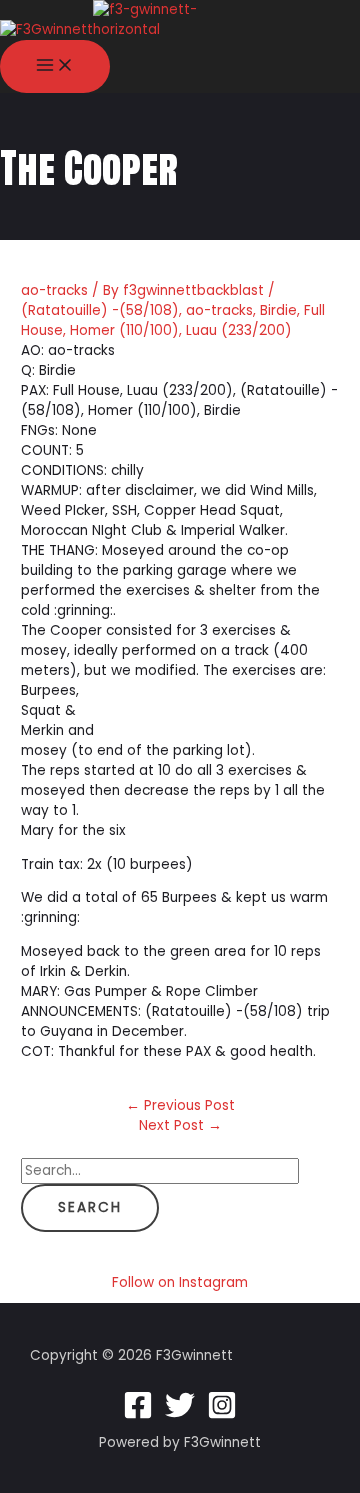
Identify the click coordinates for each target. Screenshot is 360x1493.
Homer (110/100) (124, 330)
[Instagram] (222, 1415)
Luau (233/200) (239, 330)
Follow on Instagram (180, 1282)
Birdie (278, 310)
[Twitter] (180, 1415)
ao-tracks (54, 290)
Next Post (180, 1125)
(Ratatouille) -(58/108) (100, 310)
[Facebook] (138, 1415)
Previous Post (180, 1105)
